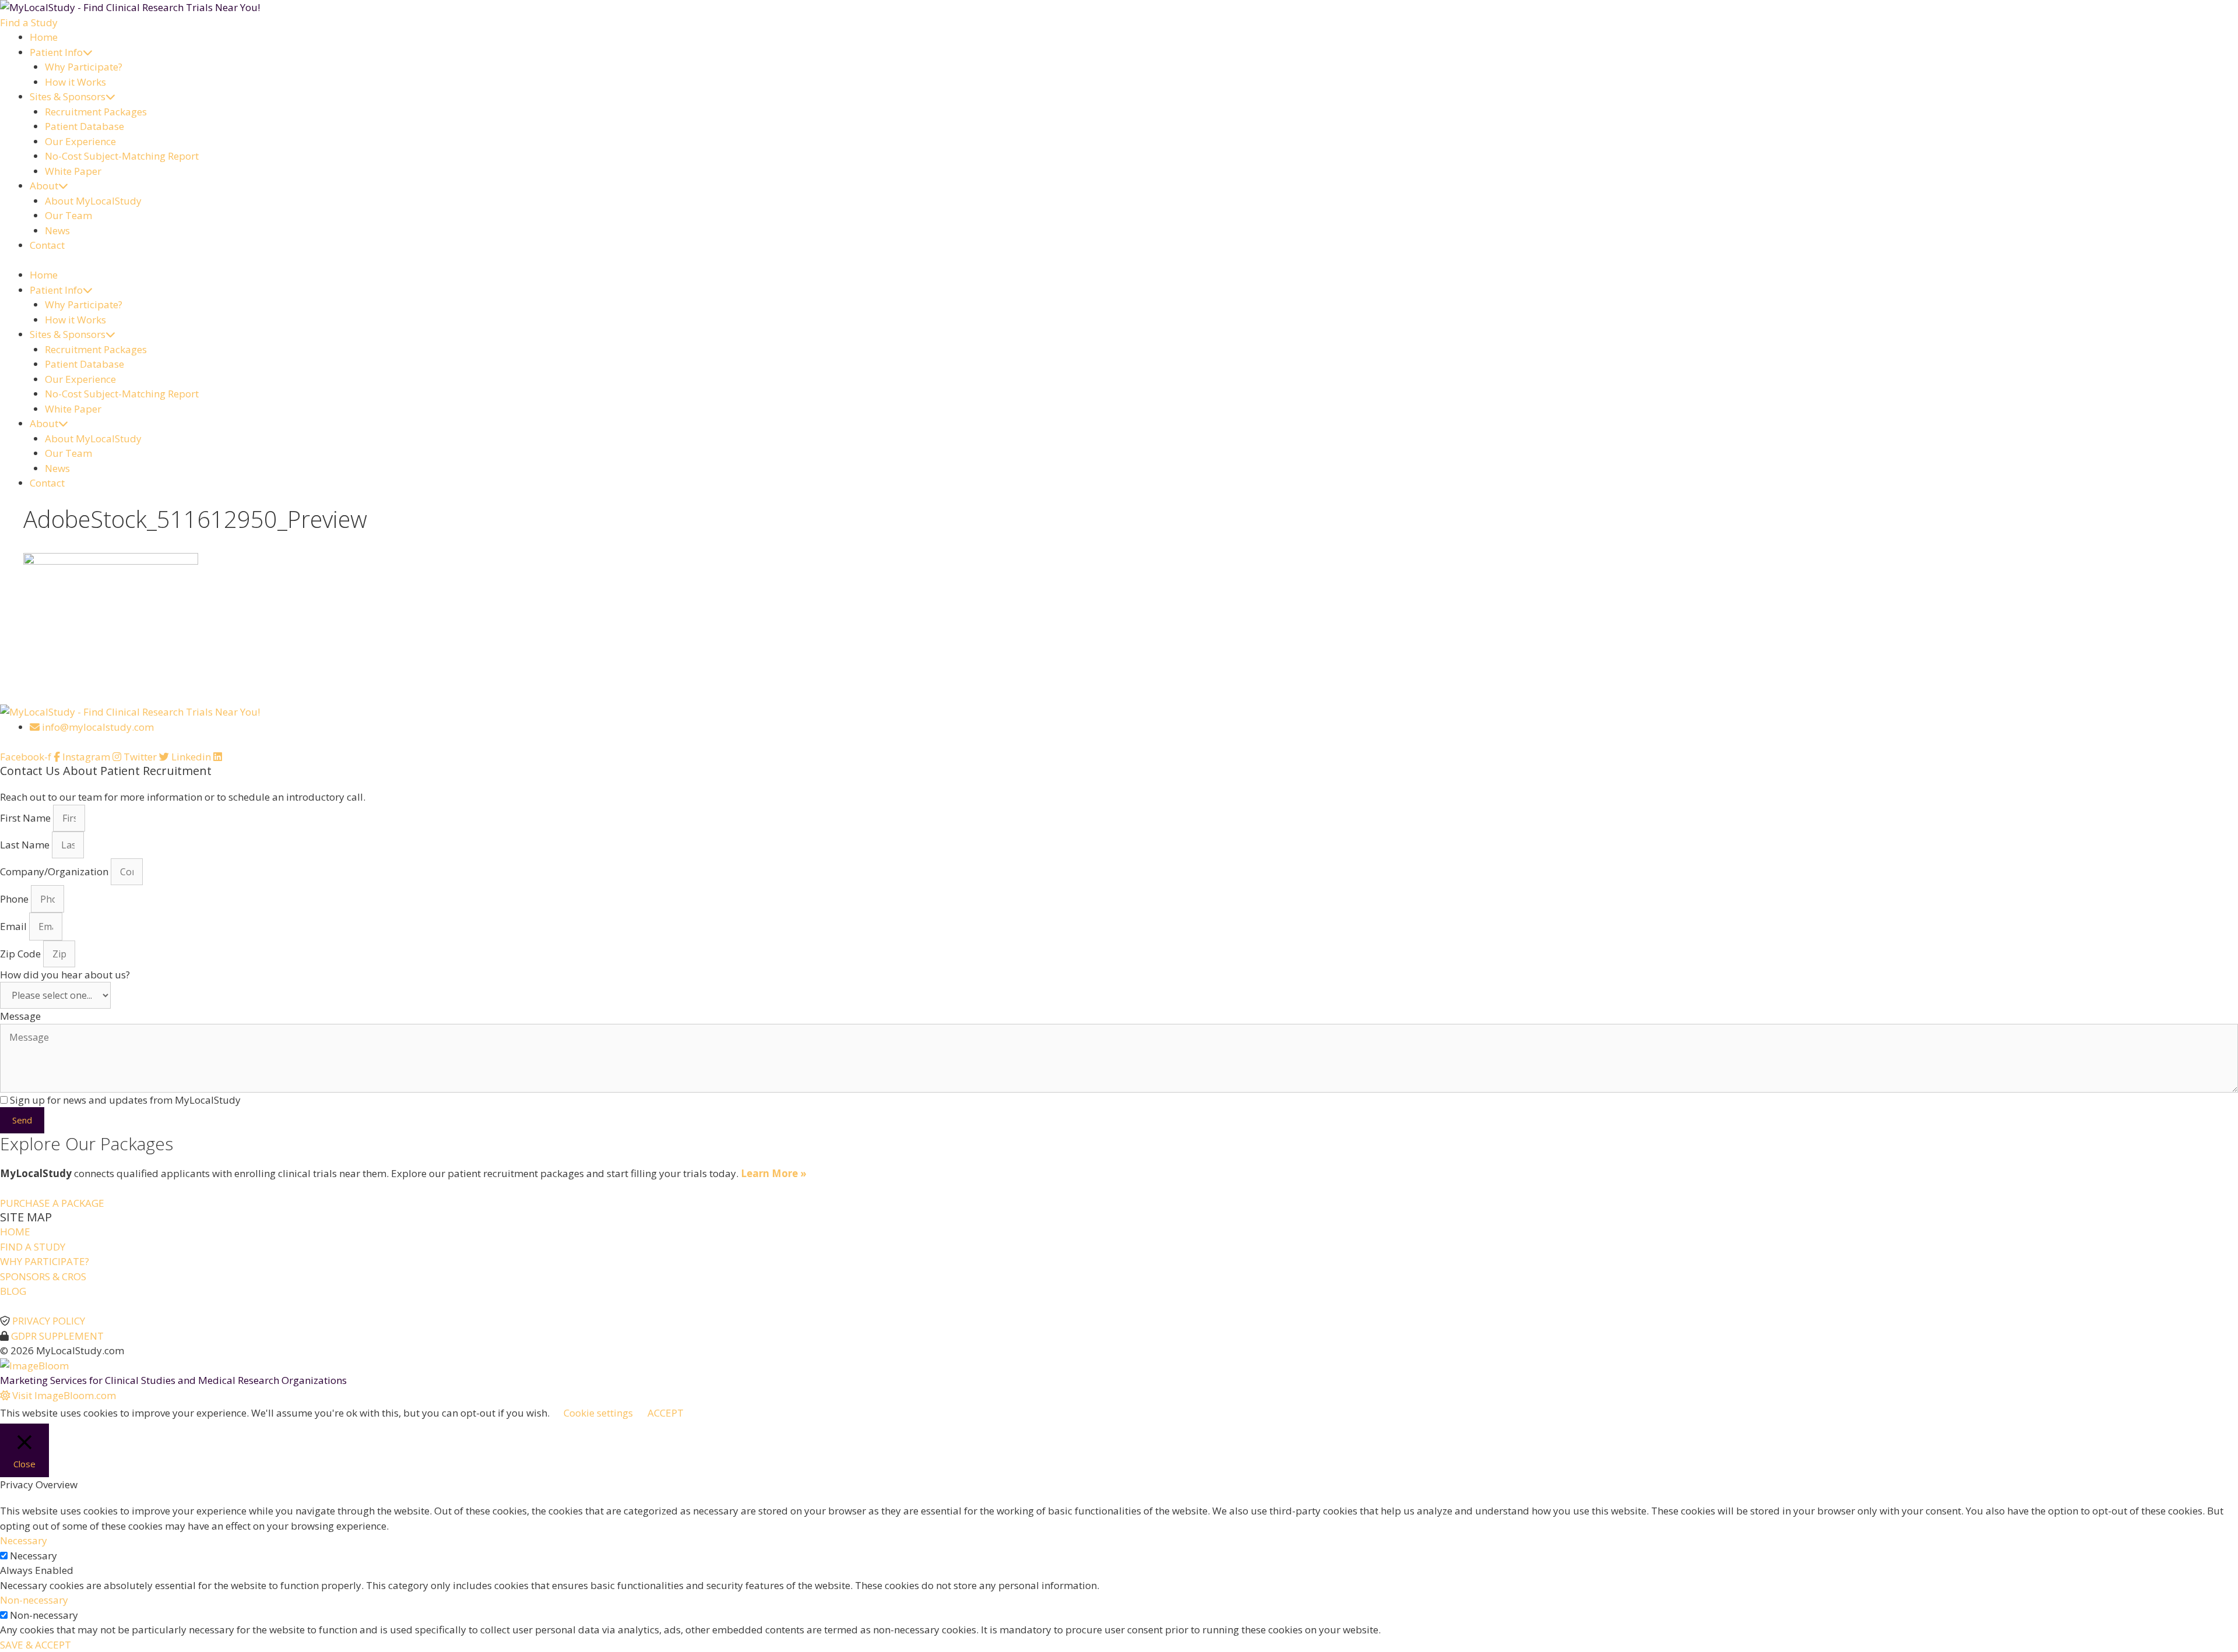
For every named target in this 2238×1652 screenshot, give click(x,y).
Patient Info (56, 52)
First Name (27, 818)
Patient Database (85, 126)
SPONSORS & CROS (43, 1276)
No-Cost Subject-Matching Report (122, 156)
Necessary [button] (24, 1540)
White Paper (73, 171)
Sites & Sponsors (68, 96)
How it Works (75, 82)
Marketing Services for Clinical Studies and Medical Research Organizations (173, 1380)
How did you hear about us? (65, 975)
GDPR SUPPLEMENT (57, 1336)
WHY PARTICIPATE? (45, 1261)
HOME (15, 1232)
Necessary (34, 1556)
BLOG (13, 1291)
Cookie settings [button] (598, 1413)
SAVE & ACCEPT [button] (36, 1645)
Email (15, 926)
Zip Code (22, 954)
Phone (15, 899)
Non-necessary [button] (34, 1600)
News (57, 230)
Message (20, 1016)
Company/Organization (55, 871)
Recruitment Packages (96, 112)
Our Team (68, 215)
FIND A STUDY (33, 1247)
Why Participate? (84, 67)
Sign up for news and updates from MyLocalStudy (125, 1100)
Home (44, 37)
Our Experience (80, 141)
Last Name (26, 845)
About (44, 186)
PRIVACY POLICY (49, 1321)
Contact (47, 245)
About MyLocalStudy (93, 201)
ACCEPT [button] (666, 1413)
